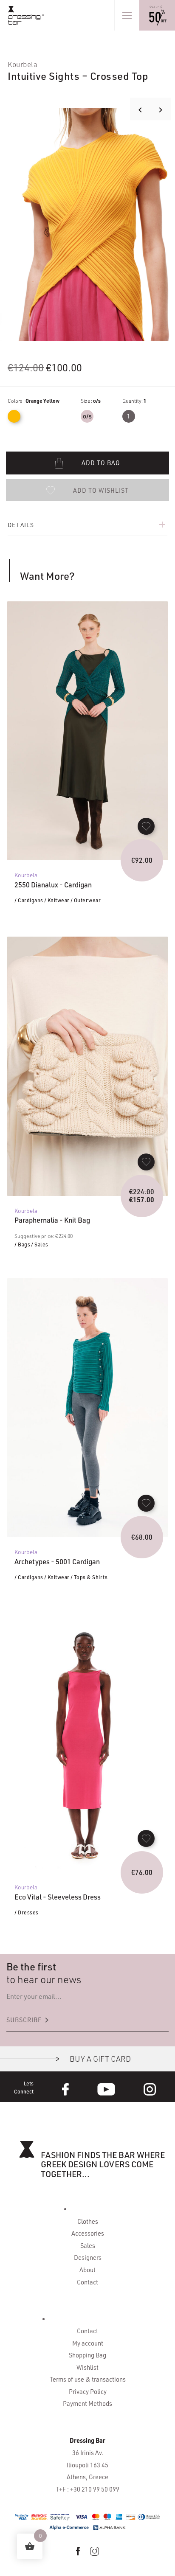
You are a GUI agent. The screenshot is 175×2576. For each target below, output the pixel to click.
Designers (88, 2258)
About (87, 2270)
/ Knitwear (57, 900)
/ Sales (40, 1244)
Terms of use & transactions (88, 2379)
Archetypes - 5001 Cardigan (57, 1562)
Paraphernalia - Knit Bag (52, 1220)
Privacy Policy (88, 2392)
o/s (87, 416)
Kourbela (23, 64)
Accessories (88, 2233)
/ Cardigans (29, 900)
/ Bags (22, 1244)
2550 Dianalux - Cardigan (53, 885)
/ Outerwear (86, 900)
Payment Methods (87, 2403)
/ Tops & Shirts (89, 1577)
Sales (88, 2246)
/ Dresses (27, 1912)
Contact (87, 2282)
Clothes (88, 2221)
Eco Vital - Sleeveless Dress (58, 1897)
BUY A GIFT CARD (100, 2059)
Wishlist (87, 2367)
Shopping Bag (87, 2355)
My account (88, 2343)
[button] (87, 490)
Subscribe (29, 2020)
